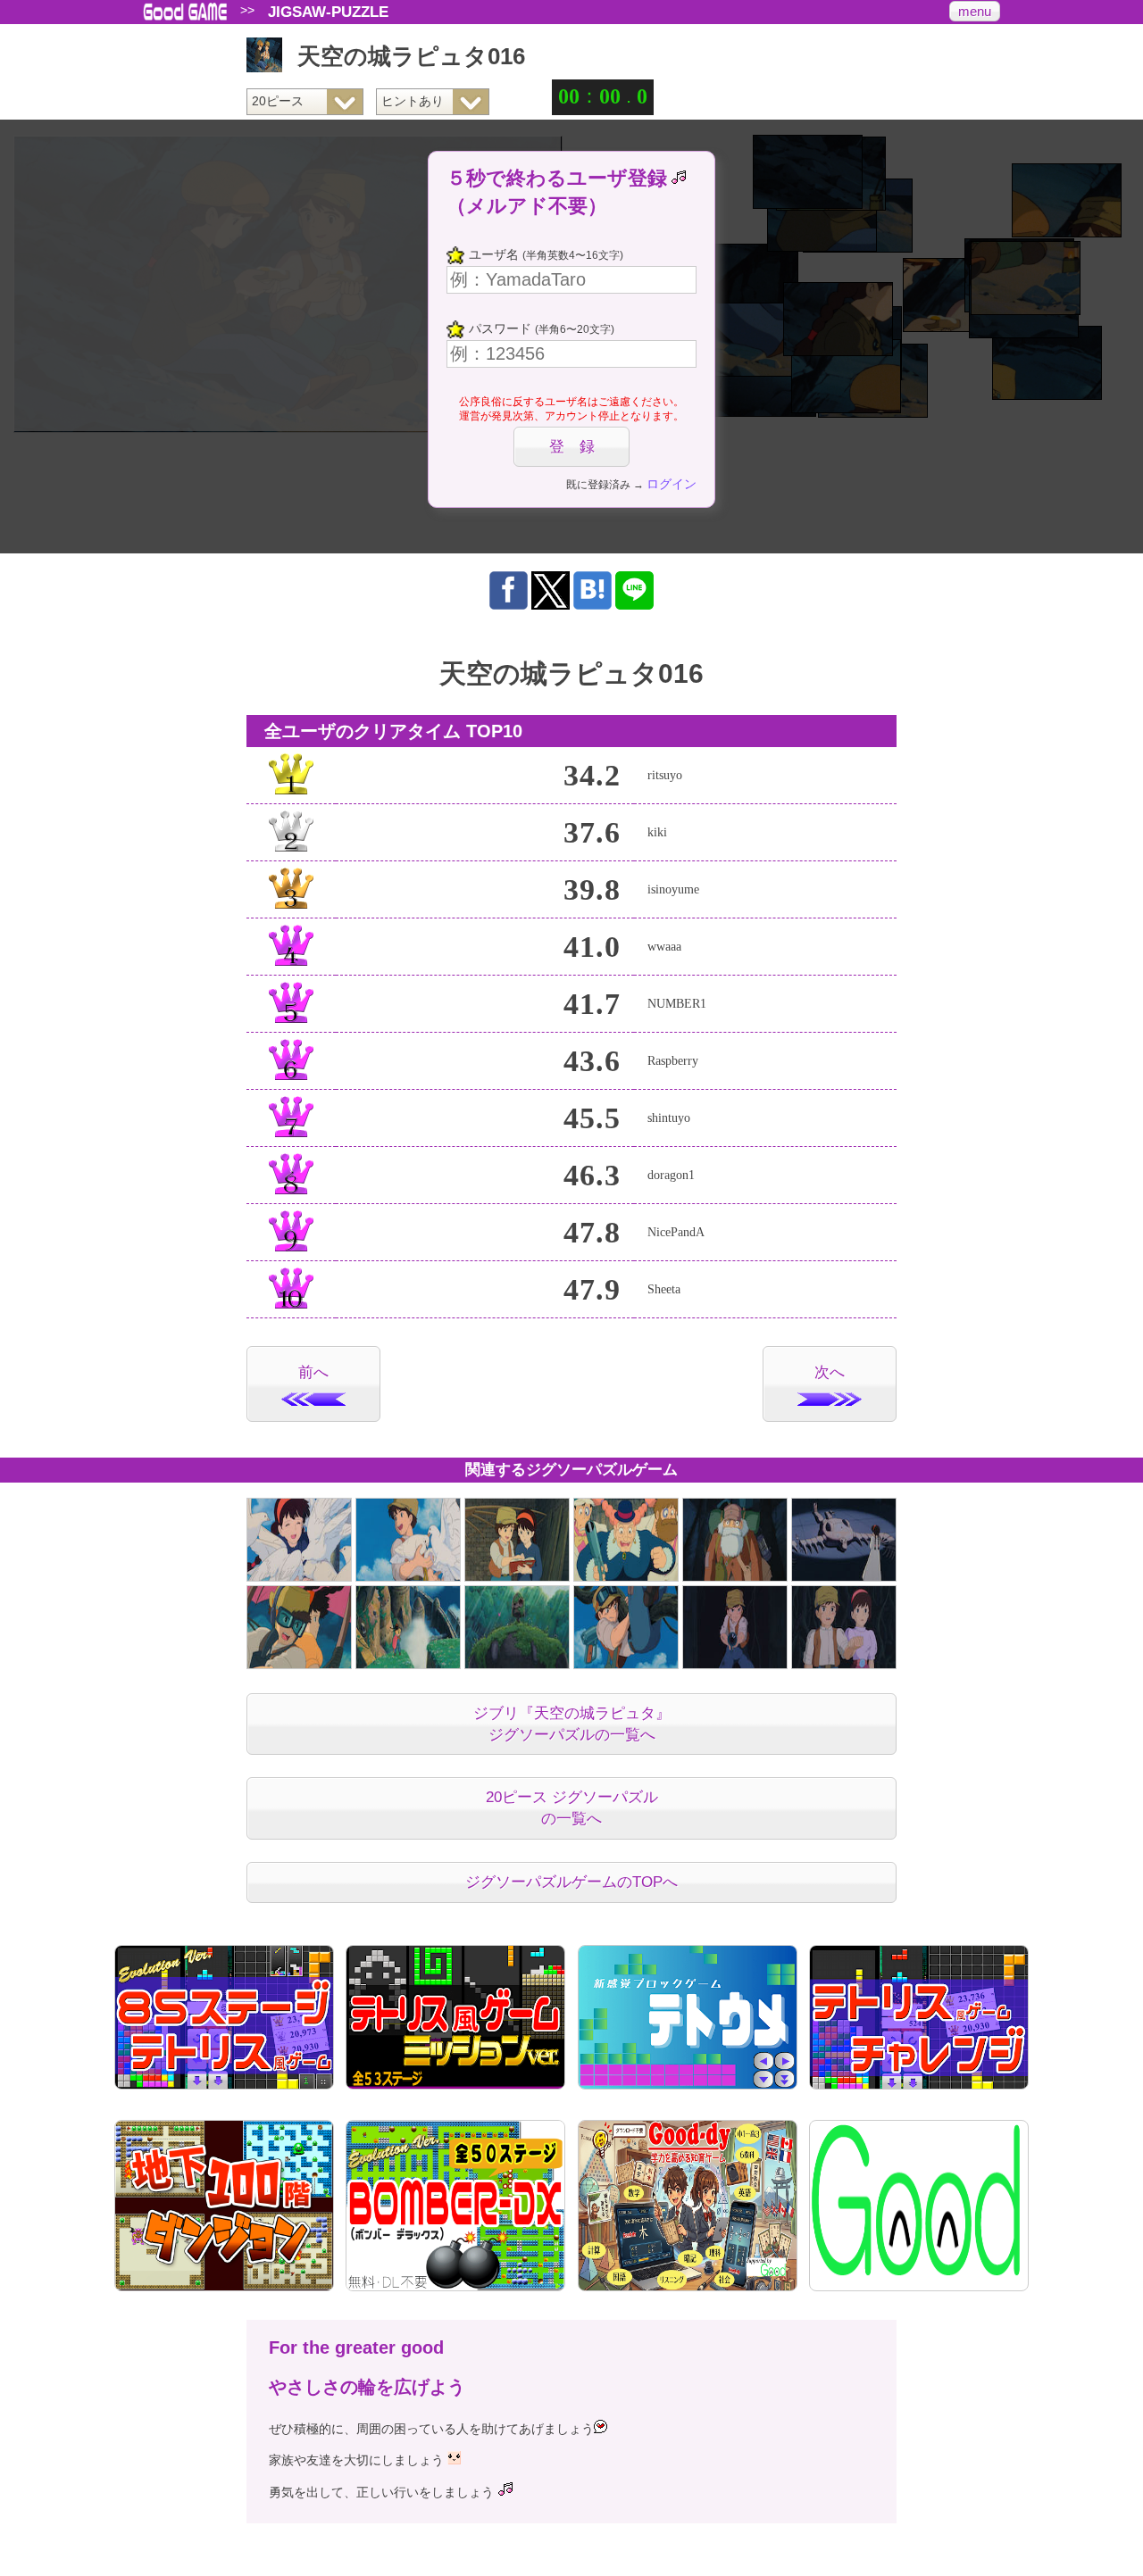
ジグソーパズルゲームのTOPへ (571, 1882)
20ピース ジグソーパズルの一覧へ (572, 1808)
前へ (313, 1372)
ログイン (672, 484)
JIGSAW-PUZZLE (328, 12)
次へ (830, 1372)
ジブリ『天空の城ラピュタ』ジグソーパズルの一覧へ (572, 1724)
